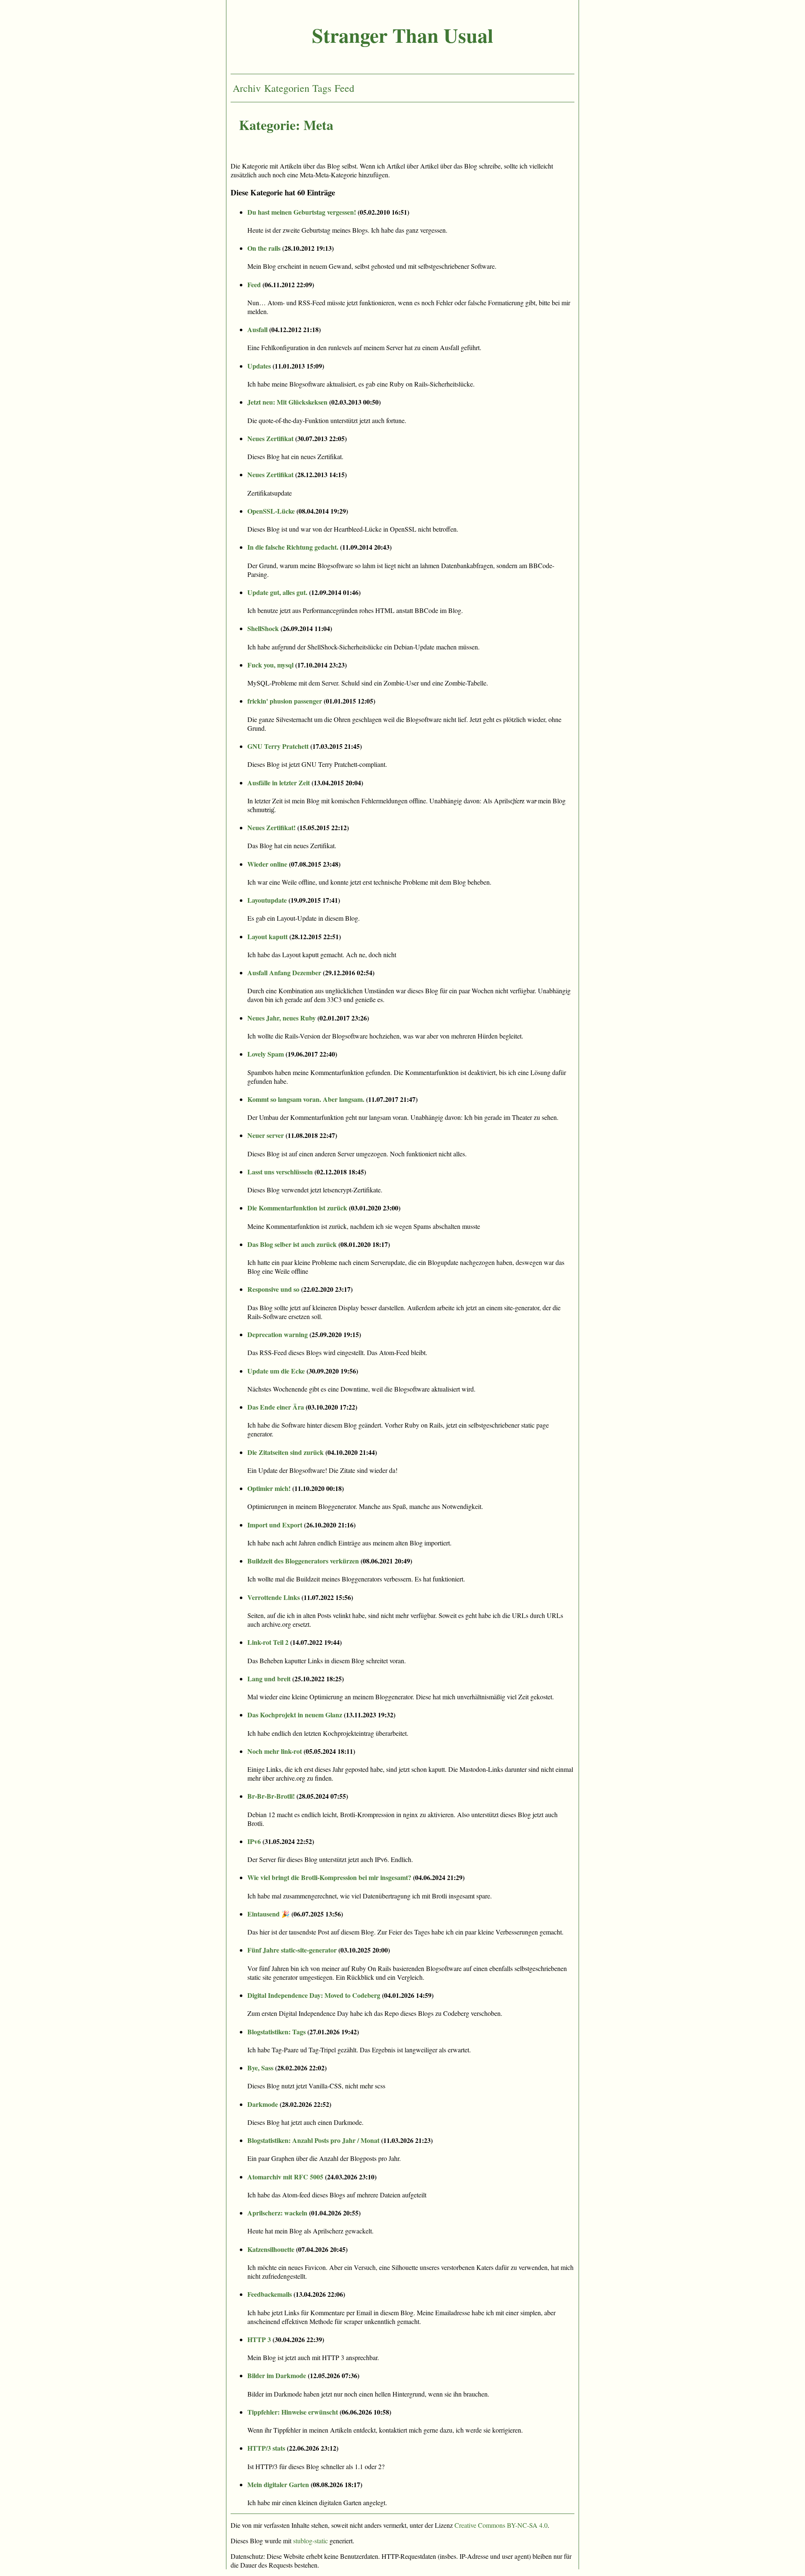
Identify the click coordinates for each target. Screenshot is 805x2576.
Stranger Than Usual (402, 35)
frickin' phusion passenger (285, 701)
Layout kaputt (267, 936)
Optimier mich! (269, 1488)
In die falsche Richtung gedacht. (293, 547)
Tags (322, 88)
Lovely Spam (266, 1054)
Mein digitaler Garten (278, 2484)
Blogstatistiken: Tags (277, 2032)
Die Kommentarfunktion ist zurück (297, 1208)
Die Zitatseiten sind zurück (286, 1452)
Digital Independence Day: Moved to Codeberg (314, 1995)
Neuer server (266, 1135)
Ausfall (257, 329)
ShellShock (263, 628)
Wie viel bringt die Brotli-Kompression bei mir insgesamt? (329, 1877)
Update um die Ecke (276, 1371)
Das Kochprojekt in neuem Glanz (295, 1715)
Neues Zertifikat (270, 438)
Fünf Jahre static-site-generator (292, 1950)
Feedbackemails (270, 2294)
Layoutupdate (267, 900)
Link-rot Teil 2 (268, 1642)
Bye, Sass (260, 2068)
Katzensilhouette (271, 2249)
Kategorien (287, 88)
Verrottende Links (274, 1597)
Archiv (247, 88)
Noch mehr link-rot (275, 1751)
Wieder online (267, 864)
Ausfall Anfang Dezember (284, 972)
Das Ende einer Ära (276, 1407)
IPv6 (254, 1841)
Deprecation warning (278, 1334)
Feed (344, 88)
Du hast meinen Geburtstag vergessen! (302, 212)
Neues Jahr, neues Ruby (282, 1018)
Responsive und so (273, 1289)
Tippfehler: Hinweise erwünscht (293, 2412)
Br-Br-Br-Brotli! (271, 1796)
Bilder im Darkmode (277, 2375)
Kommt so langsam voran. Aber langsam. (306, 1099)
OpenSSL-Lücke (271, 511)
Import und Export (275, 1525)
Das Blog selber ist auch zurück (292, 1244)
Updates (259, 366)
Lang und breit (269, 1679)
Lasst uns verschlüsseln (280, 1172)
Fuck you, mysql (270, 665)
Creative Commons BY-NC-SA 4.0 (501, 2525)
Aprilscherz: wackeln (277, 2213)
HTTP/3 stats (266, 2448)
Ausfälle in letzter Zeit (279, 783)
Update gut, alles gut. (277, 592)
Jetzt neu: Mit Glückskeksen (287, 402)
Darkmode (263, 2104)
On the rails (264, 248)
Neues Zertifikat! (271, 827)
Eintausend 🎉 (269, 1914)
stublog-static (310, 2541)
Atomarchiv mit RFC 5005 (285, 2177)
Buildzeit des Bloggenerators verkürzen (303, 1561)
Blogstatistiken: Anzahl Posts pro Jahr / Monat (313, 2140)
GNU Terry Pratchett (278, 746)
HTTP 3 (259, 2339)
